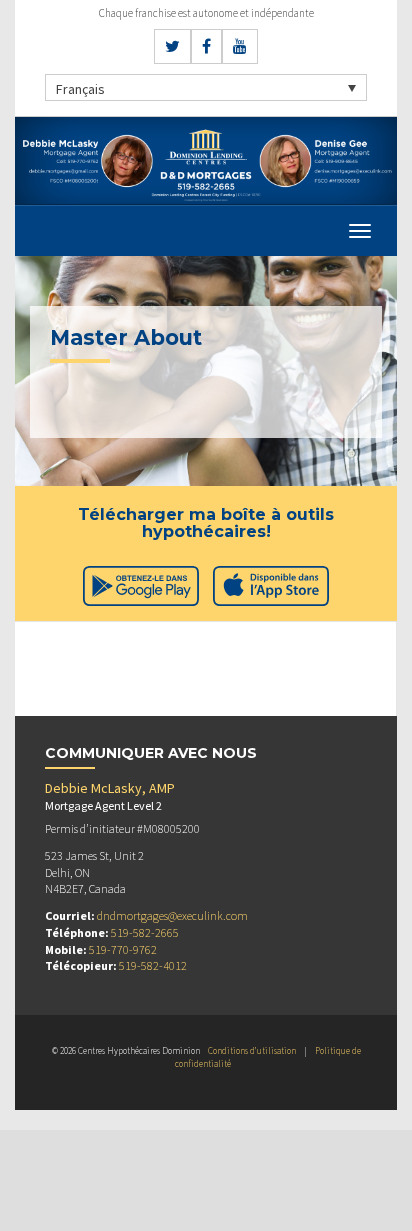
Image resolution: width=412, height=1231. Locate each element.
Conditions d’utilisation (252, 1050)
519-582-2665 (145, 932)
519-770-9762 (123, 949)
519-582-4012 (153, 965)
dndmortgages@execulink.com (172, 915)
